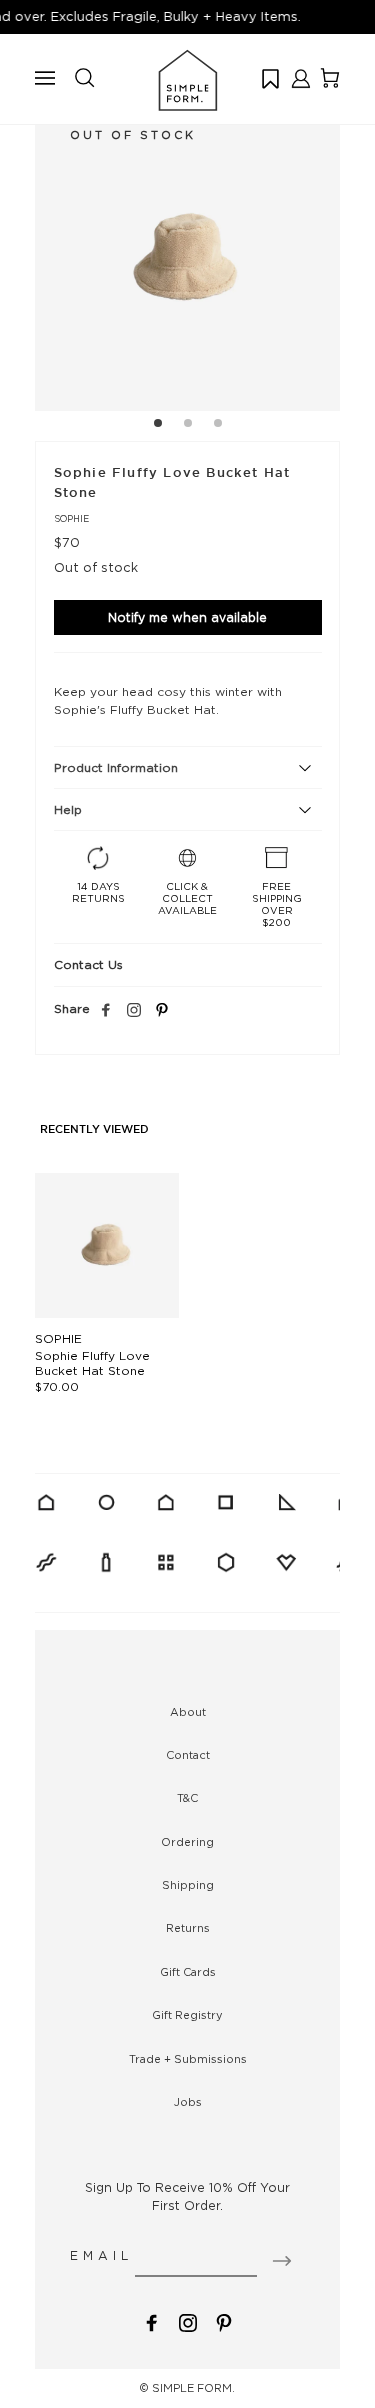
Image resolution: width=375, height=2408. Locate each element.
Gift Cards (188, 1972)
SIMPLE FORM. (193, 2388)
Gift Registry (187, 2015)
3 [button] (218, 426)
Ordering (187, 1842)
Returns (188, 1928)
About (188, 1712)
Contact (188, 1755)
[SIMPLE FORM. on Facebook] (152, 2320)
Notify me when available (187, 617)
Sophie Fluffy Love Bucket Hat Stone (92, 1363)
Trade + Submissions (188, 2059)
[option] (187, 258)
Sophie (71, 518)
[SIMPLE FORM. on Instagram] (134, 1011)
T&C (187, 1798)
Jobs (188, 2102)
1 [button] (158, 426)
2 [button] (188, 426)
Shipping (188, 1885)
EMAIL (101, 2255)
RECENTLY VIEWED (94, 1130)
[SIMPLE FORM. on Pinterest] (224, 2320)
